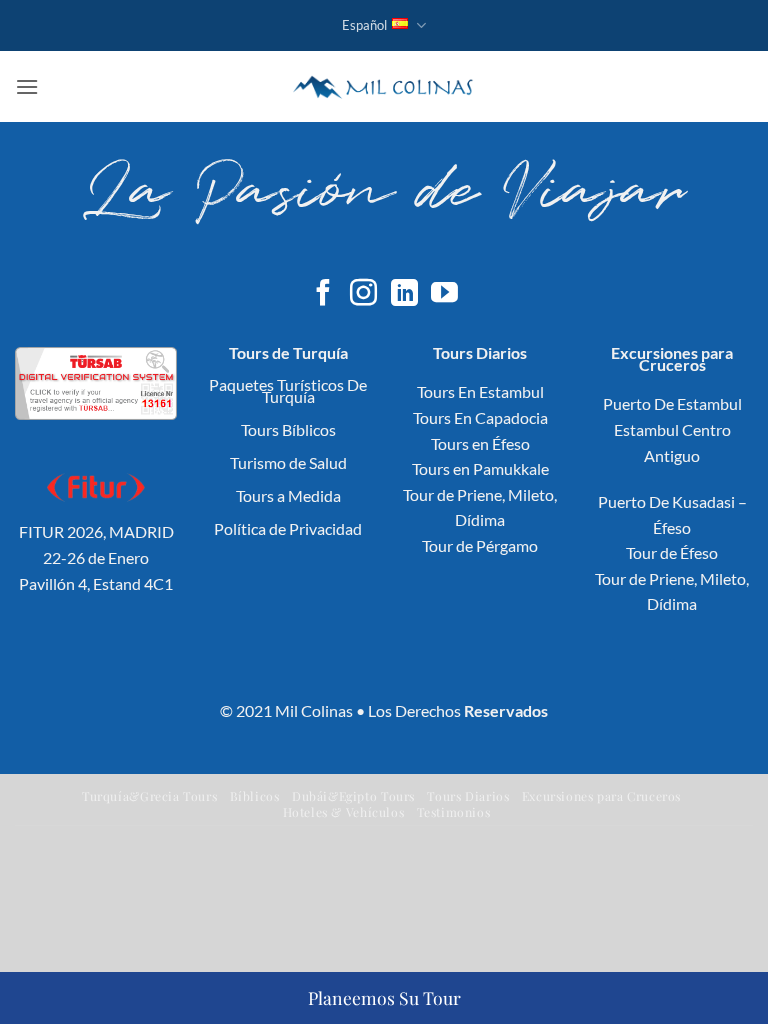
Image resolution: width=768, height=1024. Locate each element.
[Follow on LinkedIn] (404, 295)
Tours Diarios (468, 796)
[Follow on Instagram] (363, 295)
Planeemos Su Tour (384, 997)
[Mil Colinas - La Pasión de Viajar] (384, 86)
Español (364, 25)
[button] (27, 86)
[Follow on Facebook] (323, 295)
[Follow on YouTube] (444, 295)
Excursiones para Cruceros (601, 796)
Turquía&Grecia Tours (149, 796)
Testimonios (454, 812)
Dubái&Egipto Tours (353, 796)
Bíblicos (255, 796)
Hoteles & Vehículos (344, 812)
